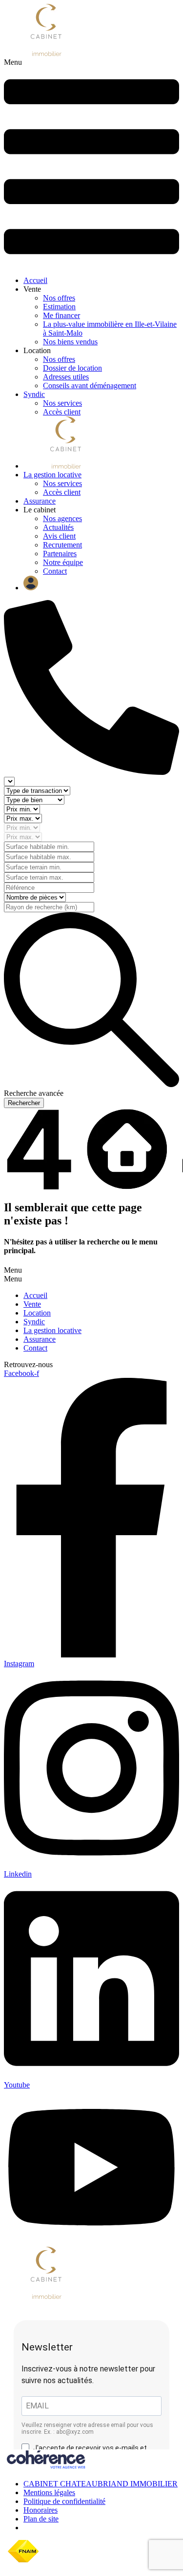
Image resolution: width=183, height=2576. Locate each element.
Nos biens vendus (70, 342)
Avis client (59, 536)
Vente (32, 1304)
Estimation (59, 307)
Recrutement (62, 545)
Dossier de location (72, 368)
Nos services (62, 403)
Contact (55, 571)
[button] (91, 163)
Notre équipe (63, 562)
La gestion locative (52, 475)
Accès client (62, 412)
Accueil (35, 280)
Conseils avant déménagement (90, 385)
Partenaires (60, 554)
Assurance (40, 501)
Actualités (58, 527)
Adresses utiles (66, 377)
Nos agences (62, 518)
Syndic (34, 394)
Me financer (61, 315)
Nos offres (59, 298)
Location (37, 1313)
